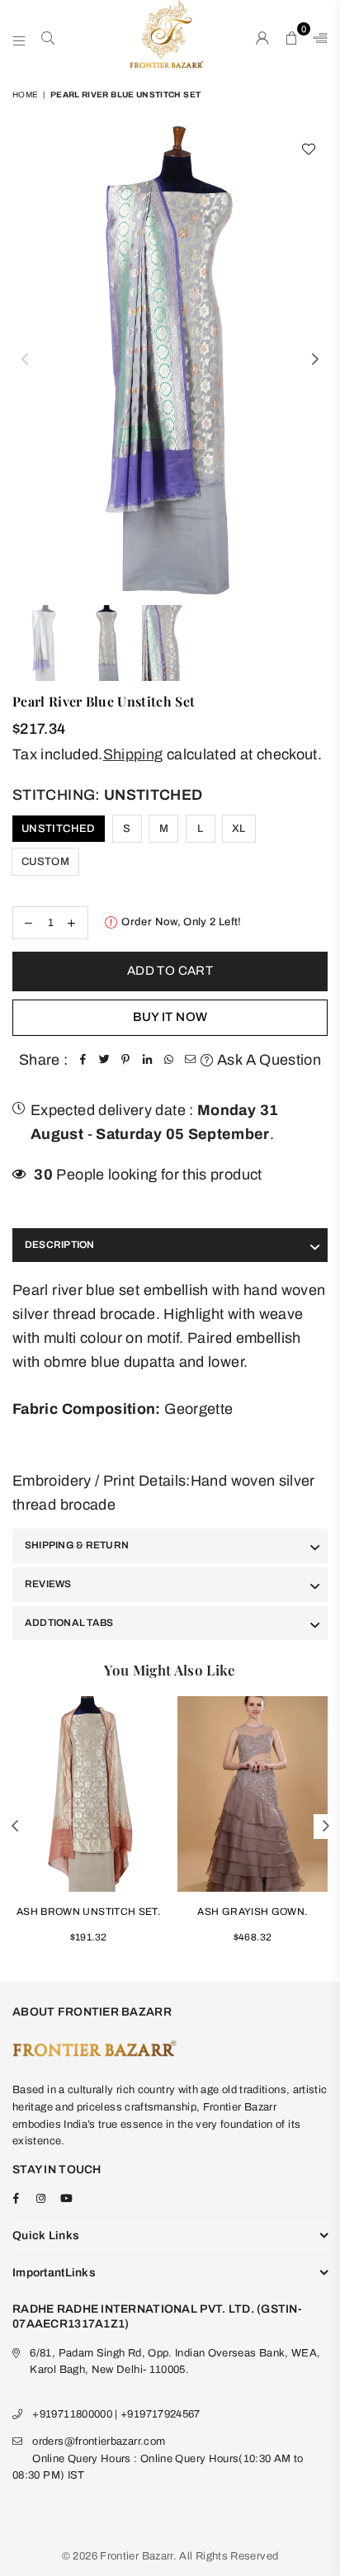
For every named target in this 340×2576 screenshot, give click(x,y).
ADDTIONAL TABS (69, 1623)
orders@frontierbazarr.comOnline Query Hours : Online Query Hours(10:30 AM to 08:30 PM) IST (158, 2459)
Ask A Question (267, 1060)
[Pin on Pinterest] (125, 1060)
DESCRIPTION (60, 1245)
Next (315, 360)
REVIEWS (48, 1584)
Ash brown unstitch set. (88, 1912)
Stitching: (108, 795)
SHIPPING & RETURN (77, 1545)
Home (25, 95)
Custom (45, 862)
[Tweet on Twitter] (104, 1060)
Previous (25, 360)
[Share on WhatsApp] (168, 1060)
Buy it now (170, 1017)
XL (239, 829)
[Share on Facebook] (83, 1060)
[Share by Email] (190, 1060)
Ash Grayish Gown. (252, 1912)
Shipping (133, 754)
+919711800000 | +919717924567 (116, 2414)
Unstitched (59, 829)
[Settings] (317, 37)
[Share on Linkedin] (147, 1060)
